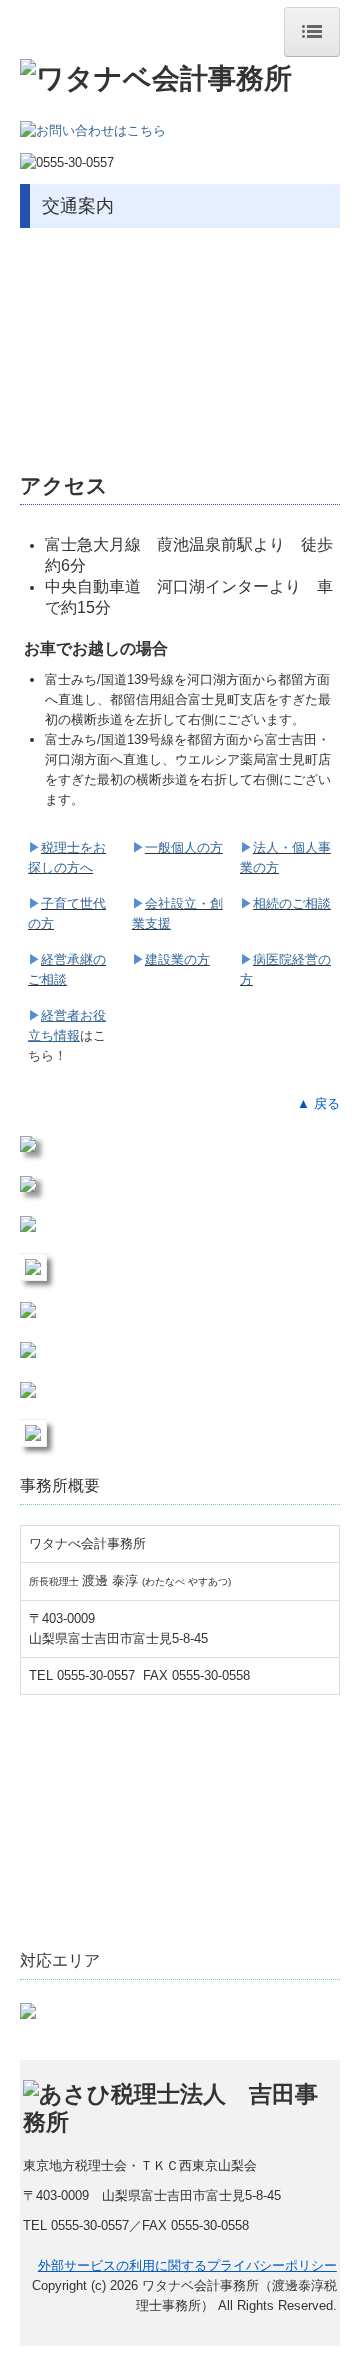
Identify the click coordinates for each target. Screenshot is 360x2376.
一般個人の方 (184, 847)
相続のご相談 (292, 903)
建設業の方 (177, 959)
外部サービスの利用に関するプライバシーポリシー (187, 2265)
